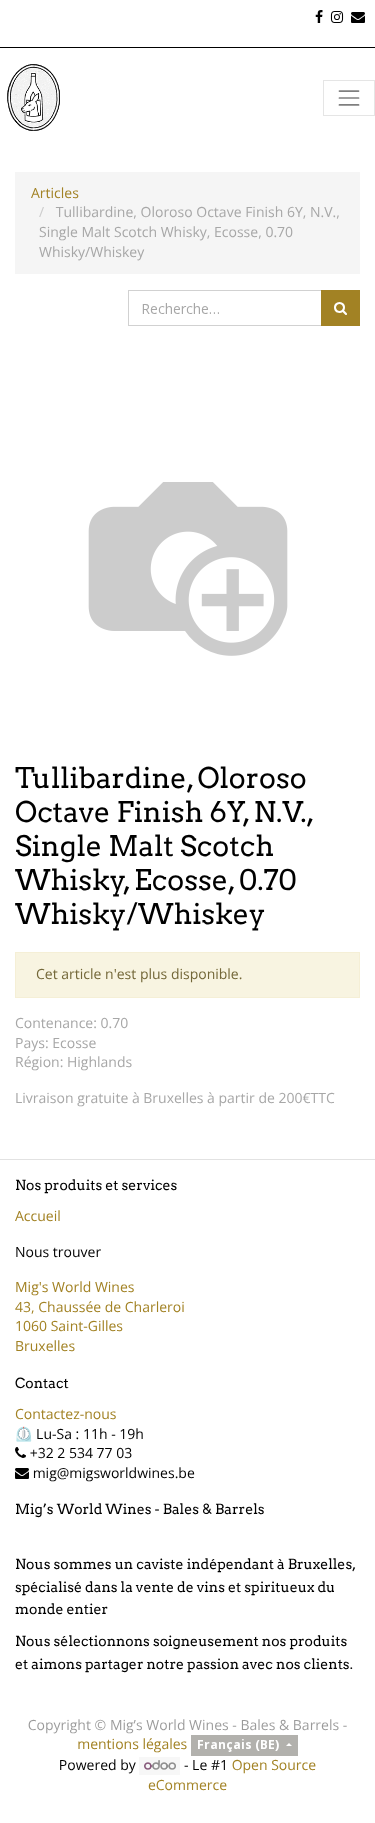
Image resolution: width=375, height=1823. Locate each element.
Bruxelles (45, 1346)
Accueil (38, 1216)
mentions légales (132, 1744)
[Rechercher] (340, 308)
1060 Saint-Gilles (69, 1326)
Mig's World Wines (75, 1287)
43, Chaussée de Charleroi (100, 1307)
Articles (55, 193)
